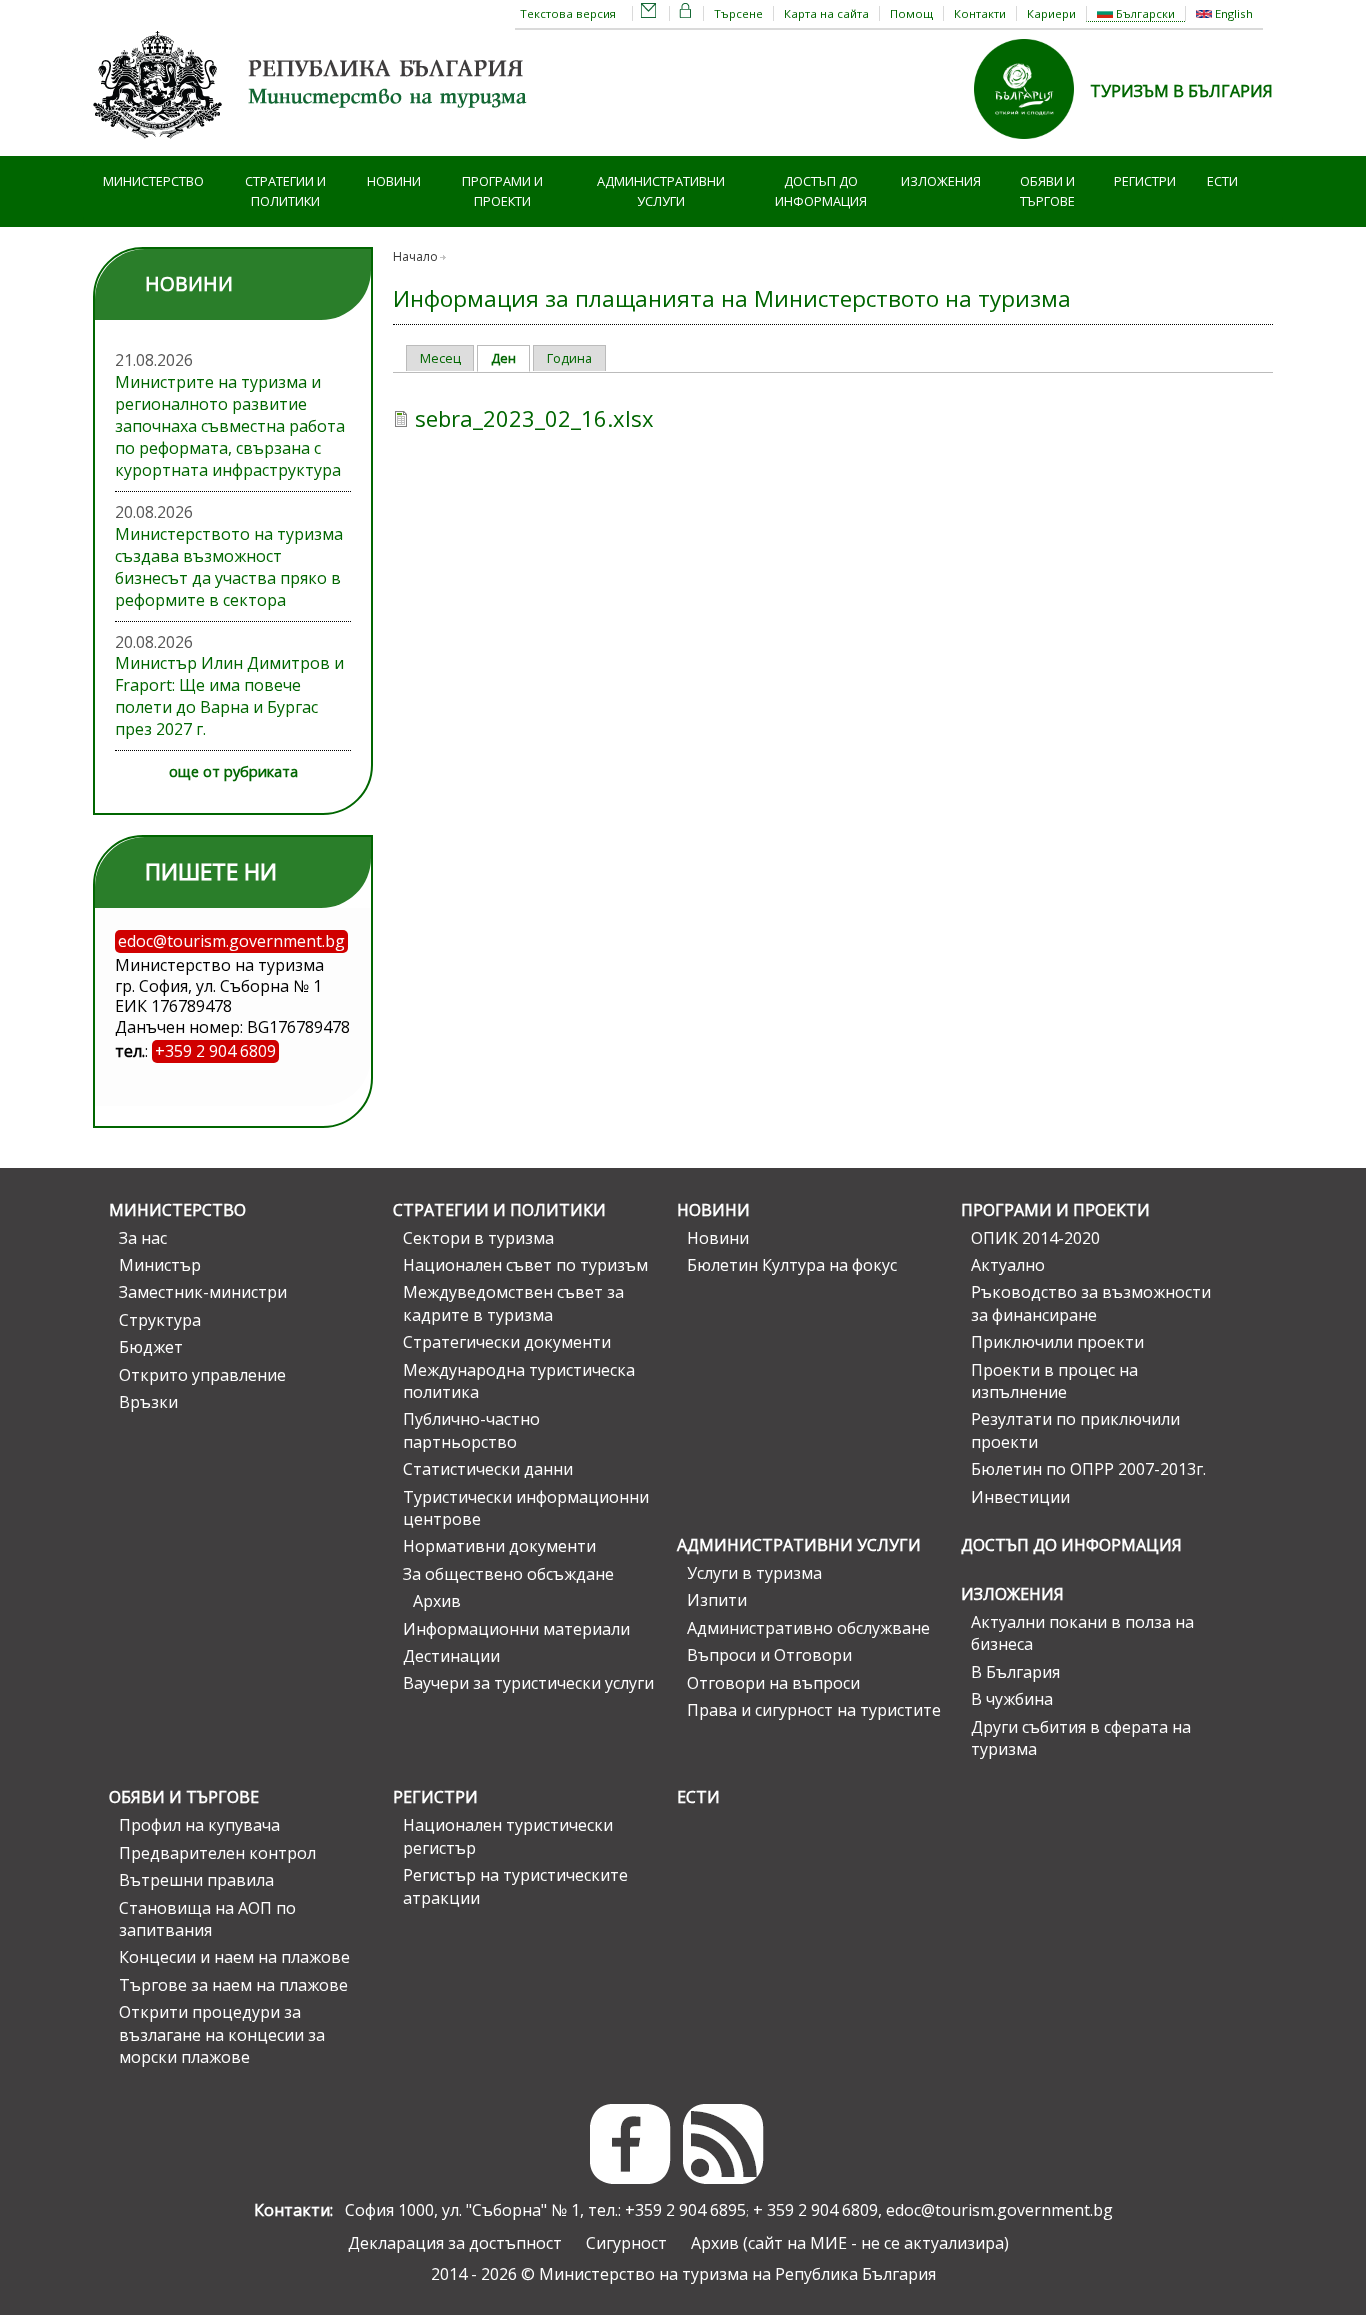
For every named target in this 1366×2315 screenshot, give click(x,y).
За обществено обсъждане (508, 1574)
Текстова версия (568, 13)
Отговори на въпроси (773, 1683)
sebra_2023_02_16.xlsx (534, 418)
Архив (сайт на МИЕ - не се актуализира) (850, 2243)
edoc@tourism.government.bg (999, 2210)
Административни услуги (661, 191)
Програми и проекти (502, 191)
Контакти (980, 13)
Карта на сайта (826, 13)
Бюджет (151, 1347)
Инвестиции (1020, 1497)
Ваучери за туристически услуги (528, 1683)
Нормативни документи (499, 1546)
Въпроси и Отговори (769, 1655)
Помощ (911, 13)
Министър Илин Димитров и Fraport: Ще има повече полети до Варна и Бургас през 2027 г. (229, 696)
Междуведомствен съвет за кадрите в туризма (513, 1303)
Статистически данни (488, 1469)
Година (569, 358)
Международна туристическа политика (519, 1381)
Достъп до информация (821, 191)
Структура (160, 1320)
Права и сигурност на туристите (814, 1710)
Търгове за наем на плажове (233, 1985)
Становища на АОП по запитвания (207, 1919)
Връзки (148, 1402)
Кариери (1051, 13)
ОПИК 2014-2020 (1035, 1238)
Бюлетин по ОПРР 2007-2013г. (1088, 1469)
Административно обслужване (808, 1628)
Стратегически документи (507, 1342)
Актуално (1008, 1265)
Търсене (738, 13)
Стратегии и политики (285, 191)
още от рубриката (233, 771)
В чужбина (1012, 1699)
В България (1015, 1672)
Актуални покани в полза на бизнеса (1082, 1633)
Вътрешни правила (196, 1880)
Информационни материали (516, 1629)
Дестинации (451, 1656)
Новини (394, 181)
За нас (143, 1238)
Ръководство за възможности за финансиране (1091, 1303)
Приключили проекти (1057, 1342)
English (1232, 13)
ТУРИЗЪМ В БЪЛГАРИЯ (1181, 91)
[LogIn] (686, 13)
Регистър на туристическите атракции (515, 1886)
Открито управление (202, 1375)
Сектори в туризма (478, 1238)
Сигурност (626, 2243)
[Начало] (313, 145)
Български (1144, 13)
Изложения (941, 181)
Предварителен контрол (217, 1853)
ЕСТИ (1222, 181)
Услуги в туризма (754, 1573)
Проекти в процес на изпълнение (1054, 1381)
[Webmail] (649, 13)
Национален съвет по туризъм (525, 1265)
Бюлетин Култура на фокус (792, 1265)
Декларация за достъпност (455, 2243)
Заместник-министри (203, 1292)
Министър (160, 1265)
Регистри (1145, 181)
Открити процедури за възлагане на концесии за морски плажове (222, 2034)
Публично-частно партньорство (471, 1430)
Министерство (153, 181)
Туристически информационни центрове (526, 1508)
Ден (510, 358)
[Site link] (1032, 145)
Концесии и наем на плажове (234, 1957)
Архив (437, 1601)
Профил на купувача (199, 1825)
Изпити (717, 1600)
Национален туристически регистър (508, 1836)
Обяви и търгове (1047, 191)
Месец (440, 358)
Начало (415, 256)
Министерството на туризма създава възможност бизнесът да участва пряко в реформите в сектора (229, 567)
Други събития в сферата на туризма (1081, 1738)
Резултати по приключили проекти (1075, 1430)
